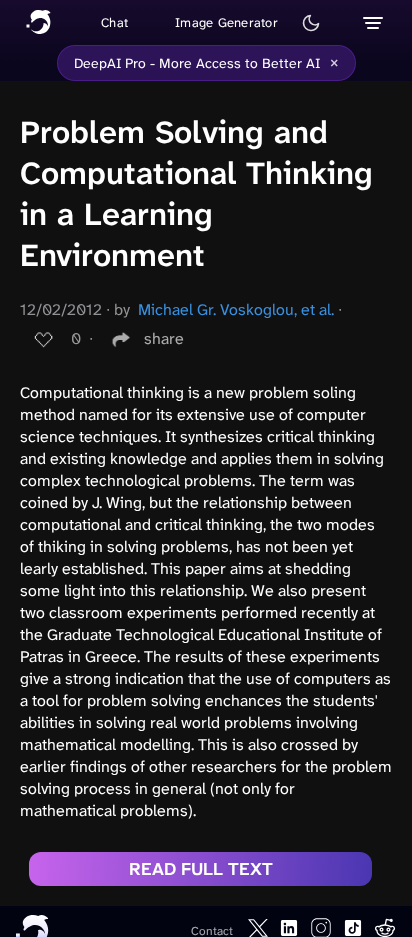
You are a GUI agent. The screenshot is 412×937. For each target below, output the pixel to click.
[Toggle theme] (311, 23)
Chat (114, 22)
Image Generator (226, 22)
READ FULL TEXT (201, 869)
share (164, 338)
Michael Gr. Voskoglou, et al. (236, 309)
